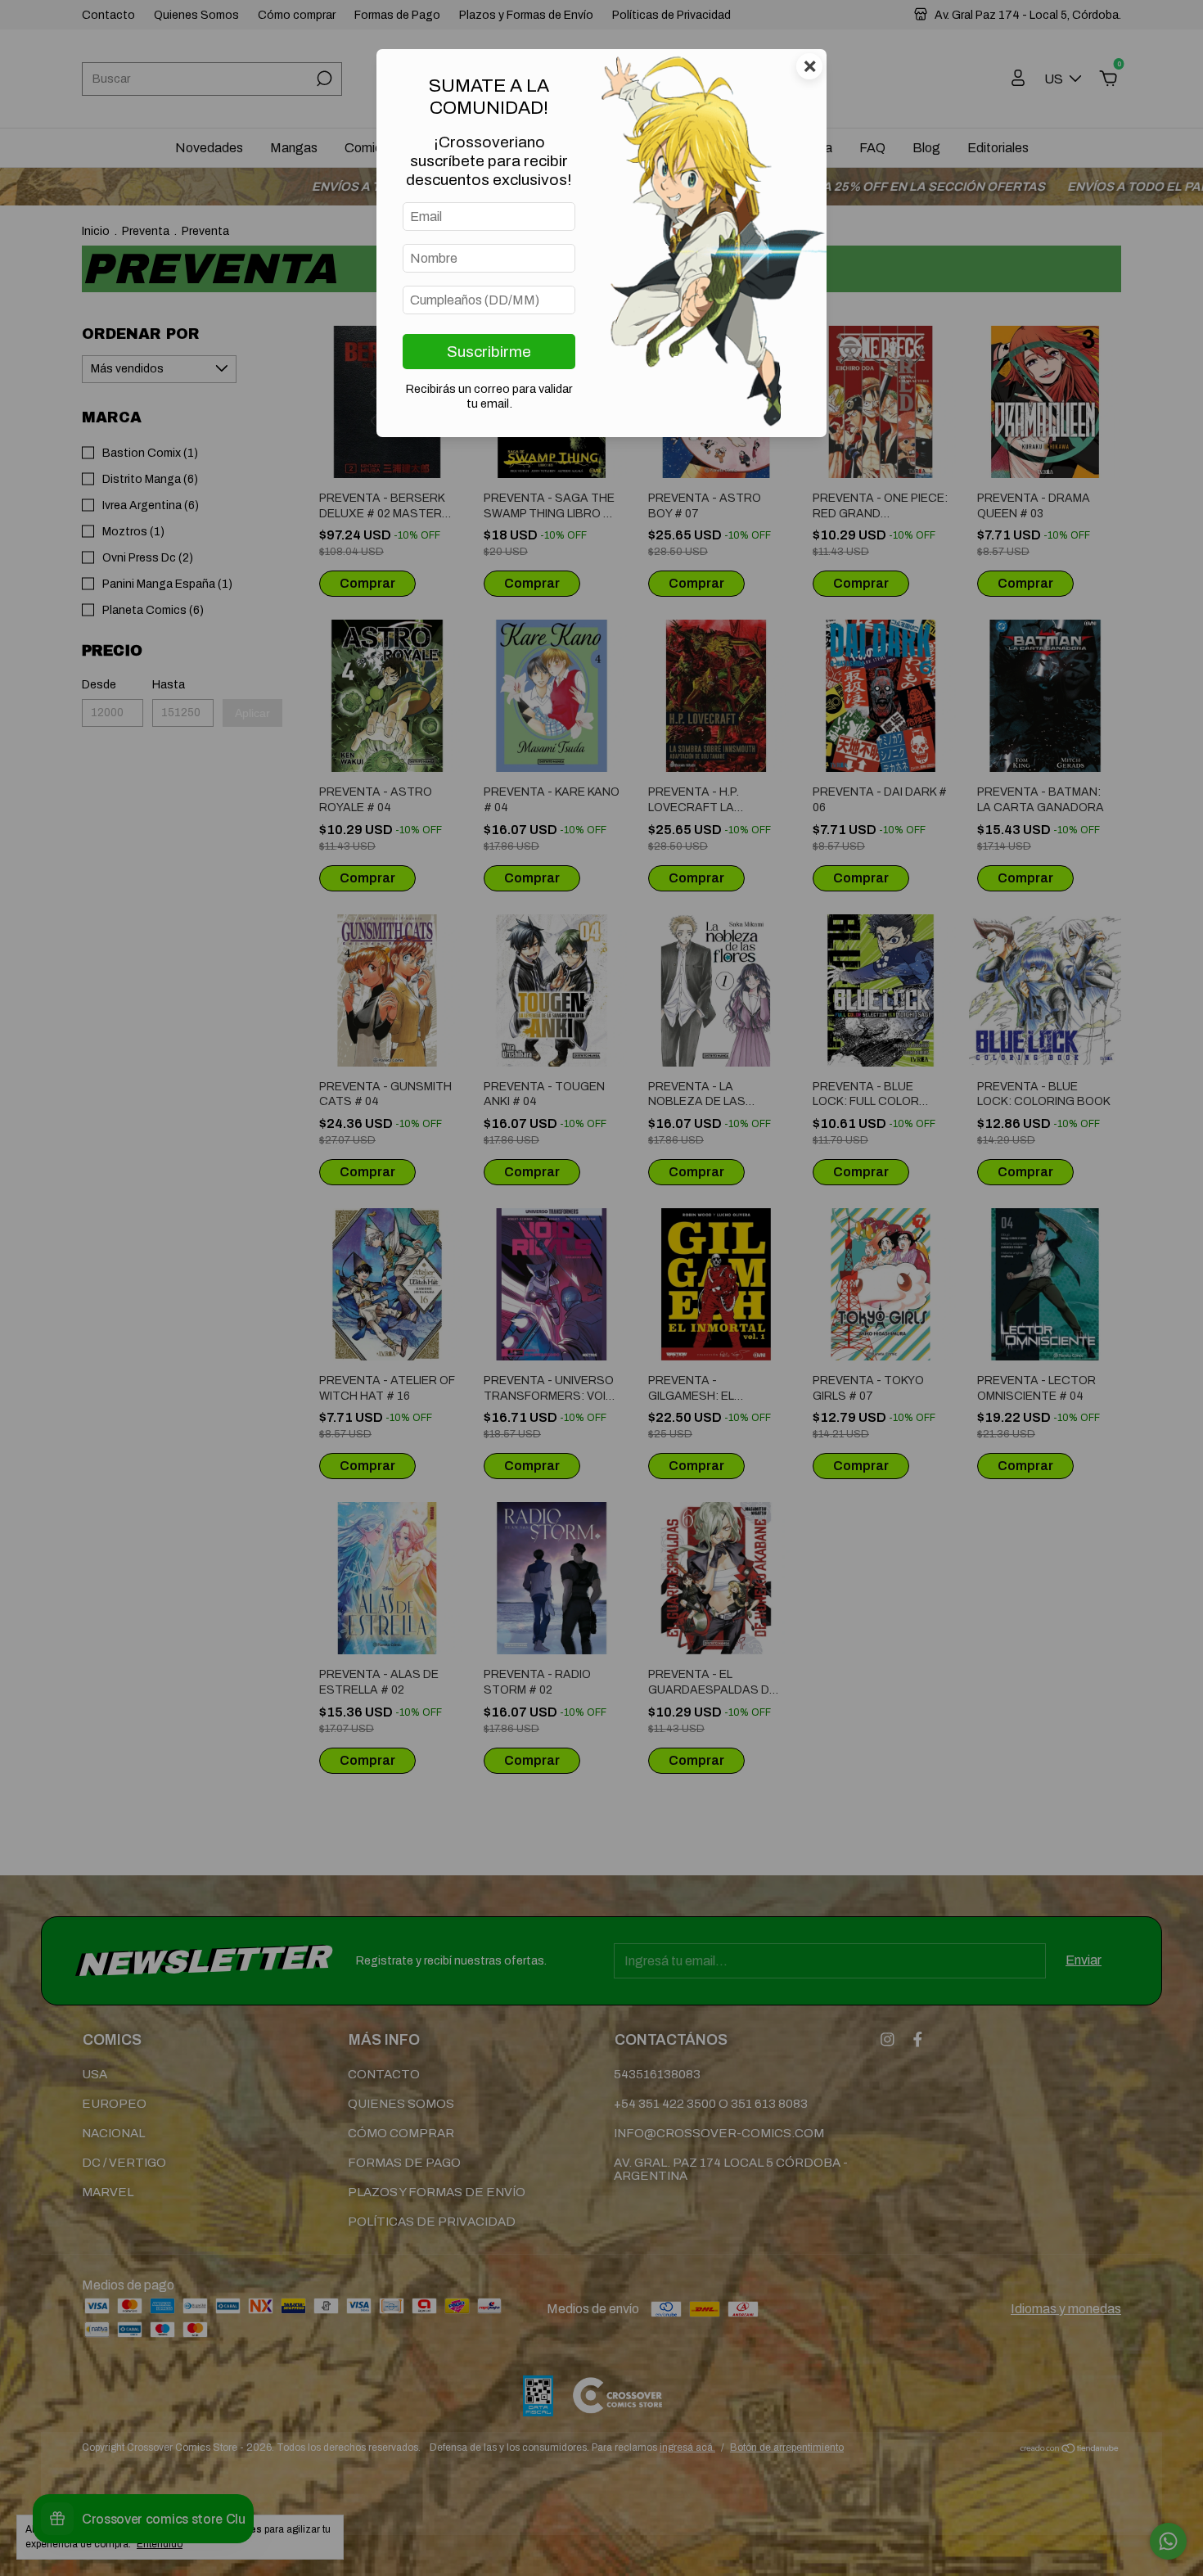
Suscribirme (489, 352)
